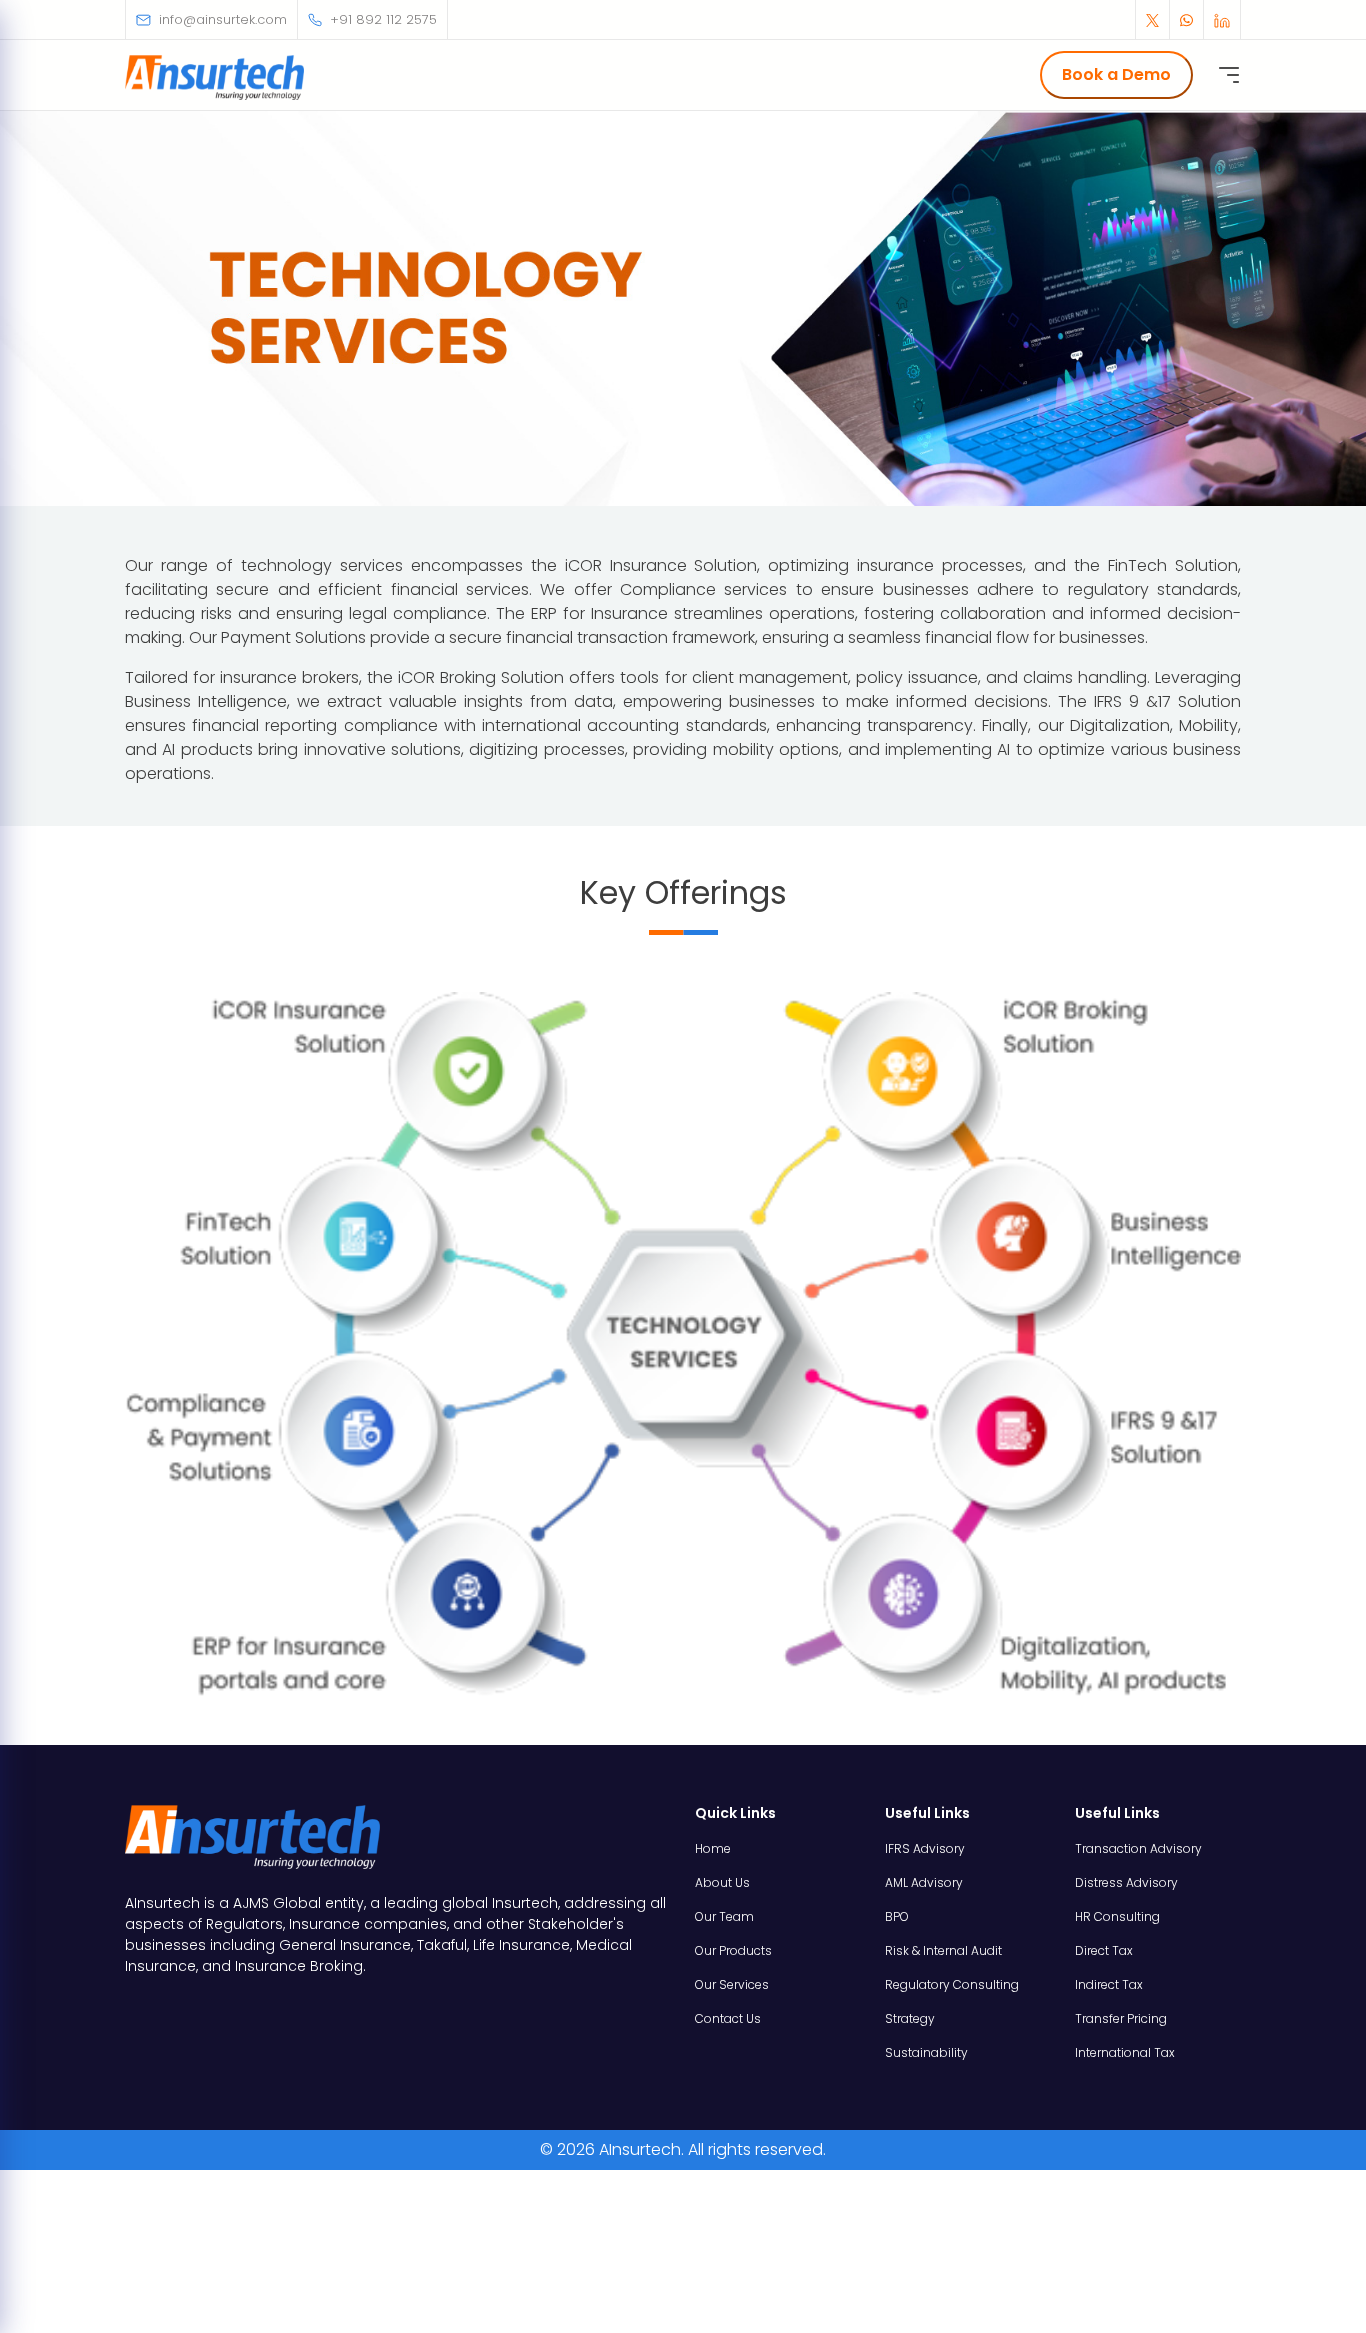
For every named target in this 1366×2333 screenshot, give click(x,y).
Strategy (910, 2018)
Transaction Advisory (1138, 1848)
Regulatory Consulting (952, 1984)
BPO (897, 1916)
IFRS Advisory (925, 1848)
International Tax (1125, 2052)
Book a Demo (1116, 74)
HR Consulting (1117, 1916)
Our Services (732, 1984)
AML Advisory (924, 1882)
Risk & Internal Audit (943, 1950)
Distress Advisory (1126, 1882)
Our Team (724, 1916)
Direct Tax (1104, 1950)
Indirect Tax (1109, 1984)
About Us (722, 1882)
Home (713, 1848)
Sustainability (926, 2052)
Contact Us (728, 2018)
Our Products (733, 1950)
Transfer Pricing (1121, 2018)
